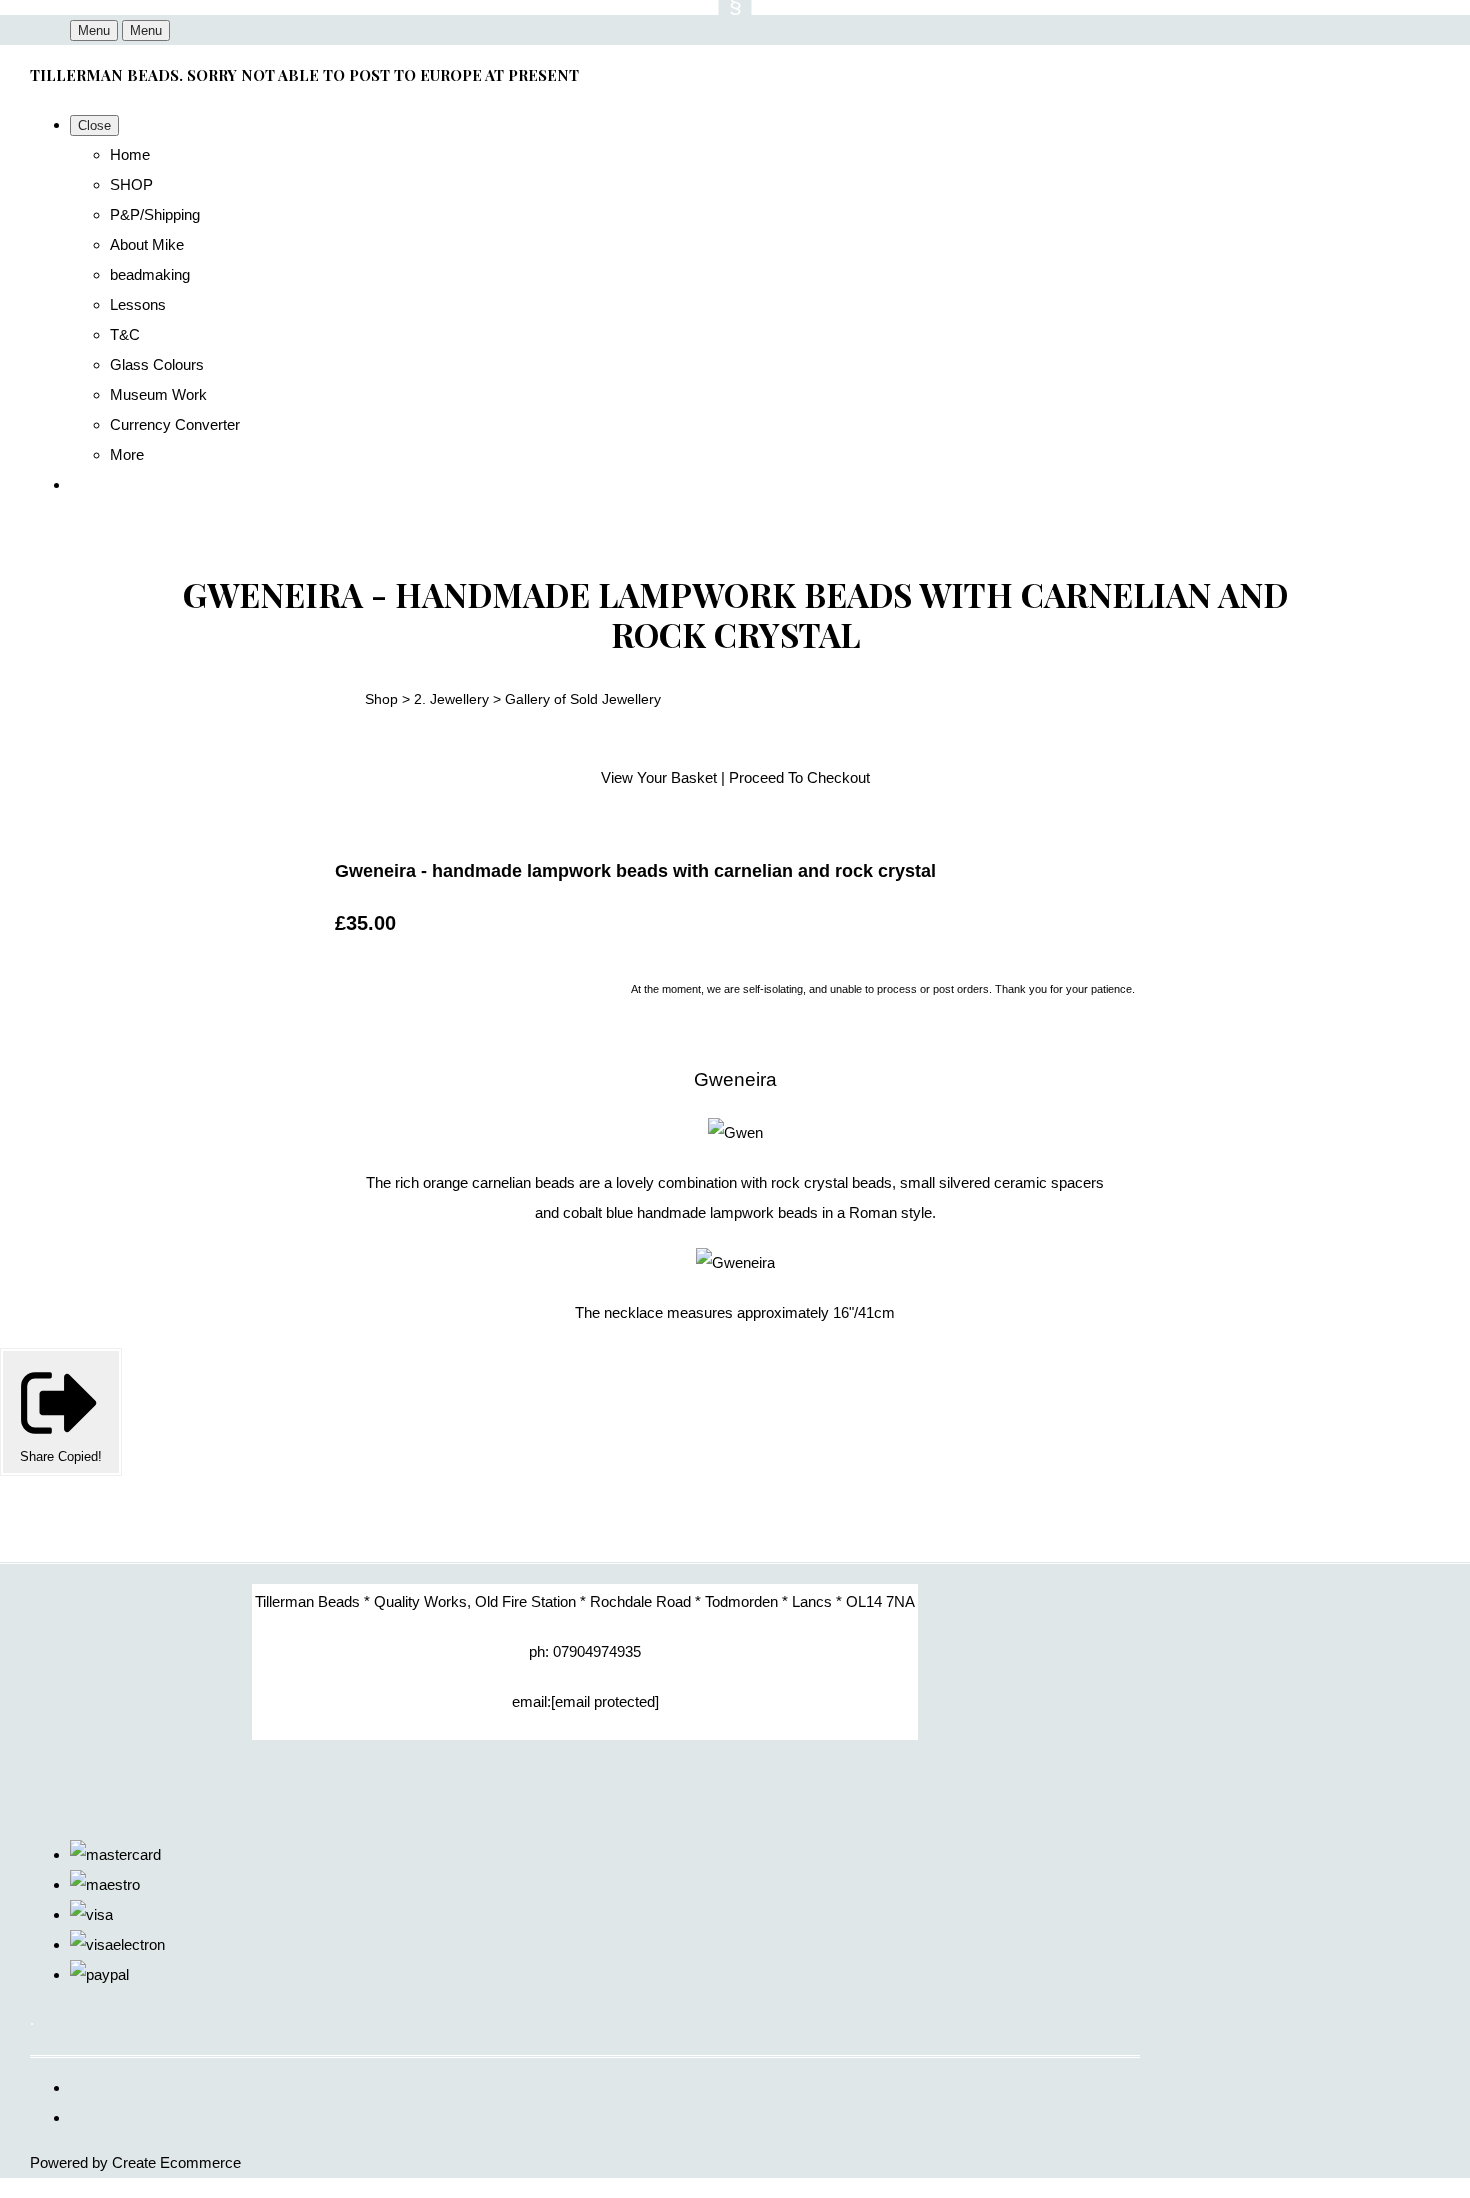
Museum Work (158, 394)
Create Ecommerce (176, 2162)
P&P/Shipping (155, 214)
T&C (125, 334)
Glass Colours (157, 364)
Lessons (138, 304)
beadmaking (150, 274)
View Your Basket (659, 777)
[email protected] (605, 1701)
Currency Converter (175, 424)
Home (130, 154)
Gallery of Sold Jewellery (583, 699)
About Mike (147, 244)
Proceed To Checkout (799, 777)
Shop (381, 699)
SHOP (131, 184)
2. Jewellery (451, 699)
